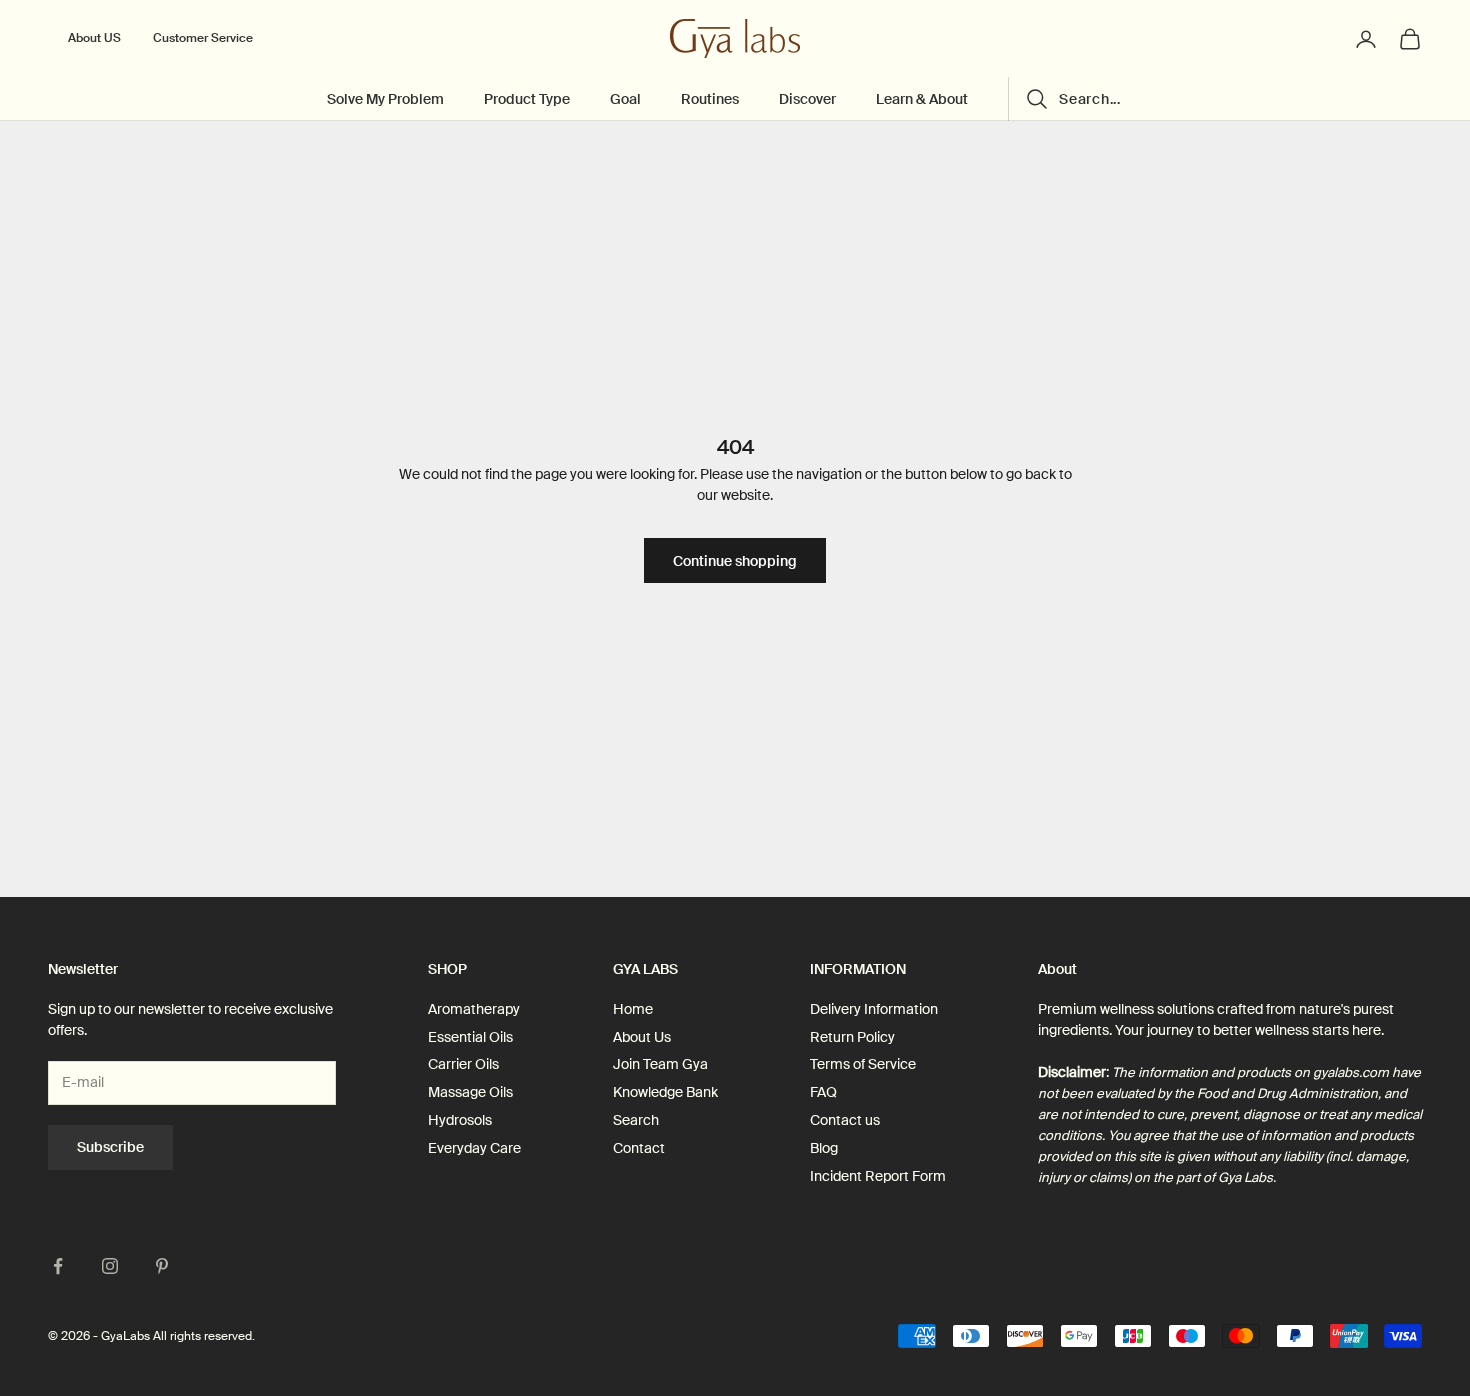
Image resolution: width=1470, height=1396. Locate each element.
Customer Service (203, 38)
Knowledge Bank (665, 1092)
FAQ (823, 1092)
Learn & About (922, 99)
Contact (639, 1148)
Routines (710, 99)
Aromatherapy (474, 1009)
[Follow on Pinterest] (162, 1266)
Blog (824, 1148)
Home (633, 1009)
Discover (807, 99)
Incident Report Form (878, 1176)
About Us (642, 1037)
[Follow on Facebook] (58, 1266)
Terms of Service (863, 1064)
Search (636, 1120)
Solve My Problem (385, 99)
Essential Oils (470, 1037)
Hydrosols (460, 1120)
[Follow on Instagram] (110, 1266)
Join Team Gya (660, 1064)
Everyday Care (474, 1148)
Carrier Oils (463, 1064)
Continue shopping (735, 561)
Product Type (527, 99)
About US (94, 38)
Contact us (845, 1120)
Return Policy (852, 1037)
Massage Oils (470, 1092)
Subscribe (110, 1147)
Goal (625, 99)
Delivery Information (874, 1009)
